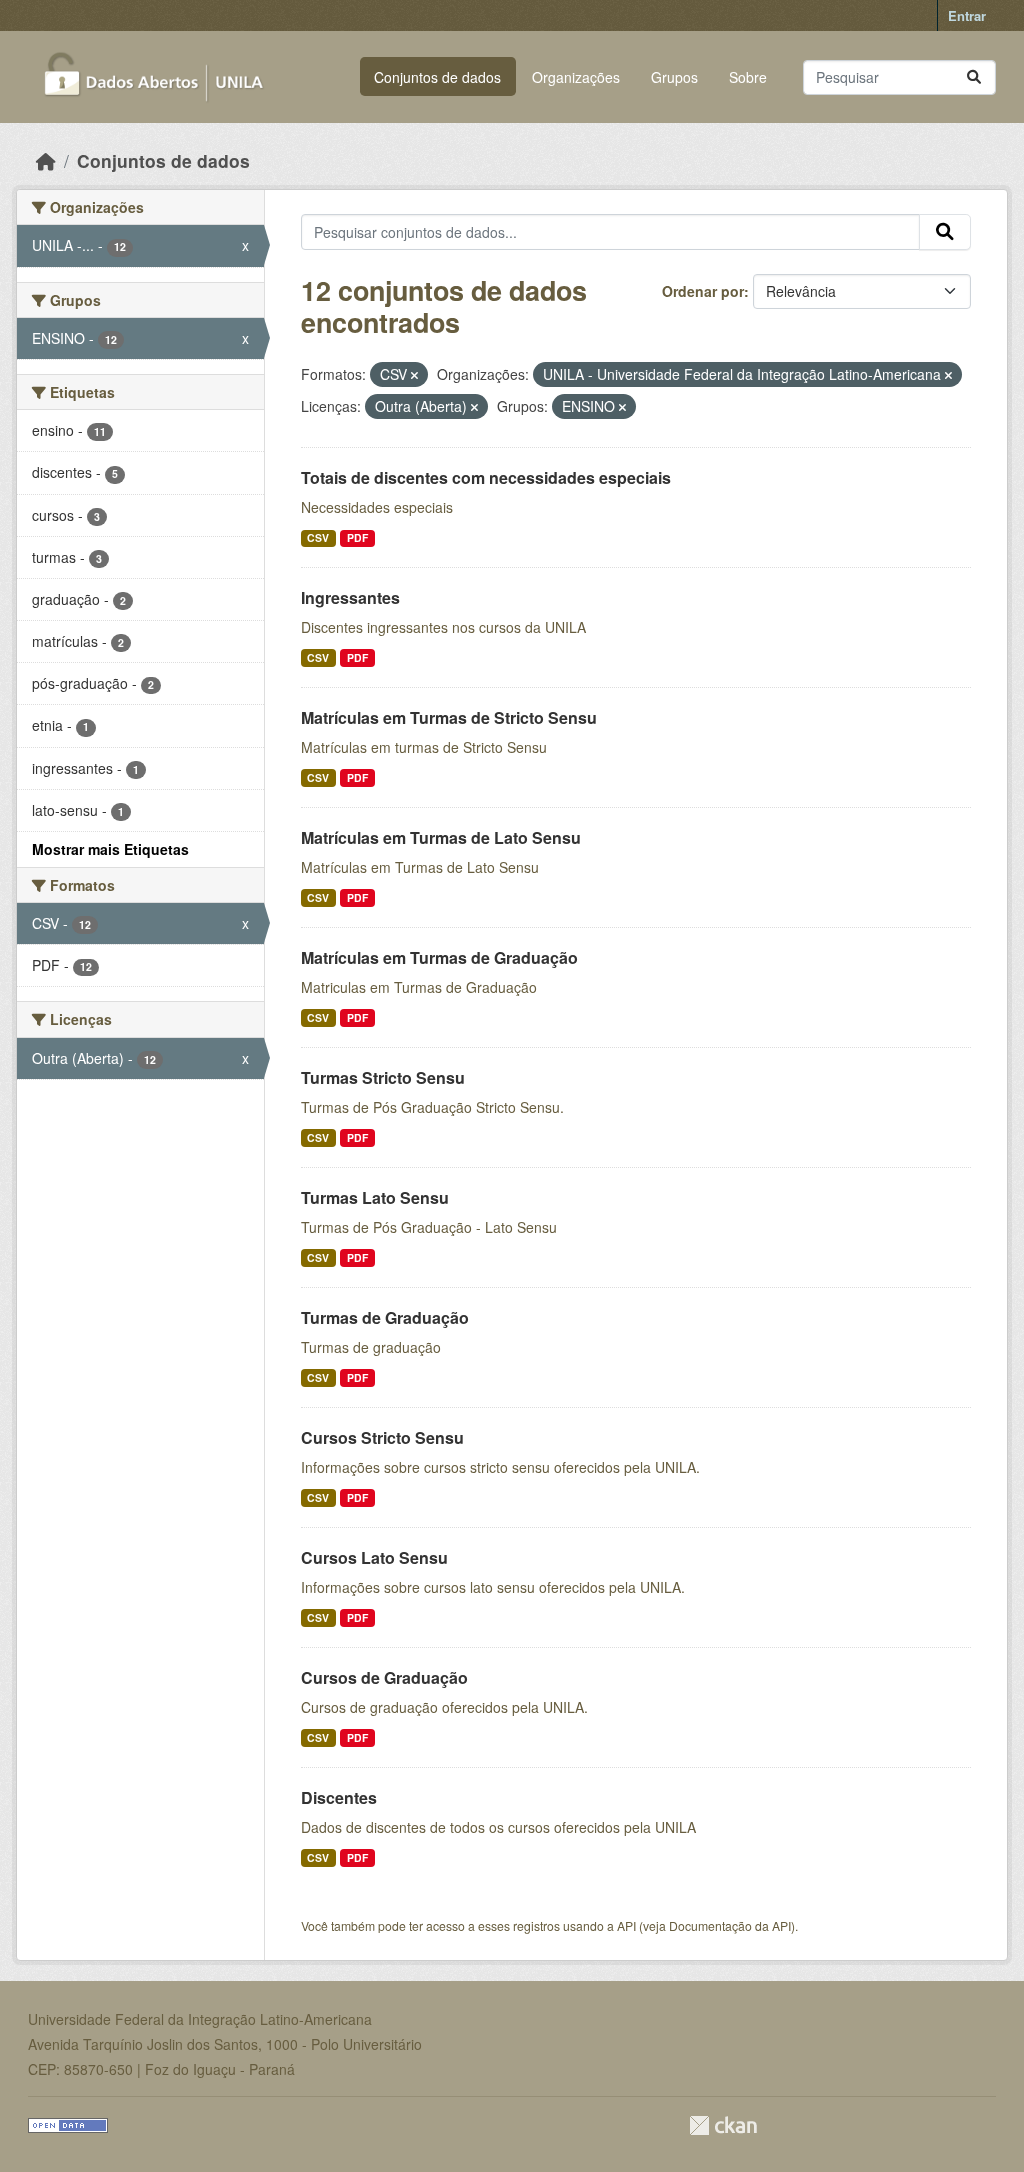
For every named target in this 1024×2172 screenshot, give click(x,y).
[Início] (46, 160)
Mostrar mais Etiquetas (110, 849)
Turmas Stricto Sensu (383, 1077)
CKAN (723, 2125)
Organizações (576, 77)
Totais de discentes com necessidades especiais (486, 477)
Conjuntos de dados (437, 77)
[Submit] (974, 77)
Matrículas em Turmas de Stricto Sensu (449, 717)
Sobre (748, 77)
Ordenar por (703, 291)
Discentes (339, 1797)
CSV (318, 537)
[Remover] (414, 375)
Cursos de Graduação (384, 1677)
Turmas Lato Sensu (375, 1197)
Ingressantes (350, 597)
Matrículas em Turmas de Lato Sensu (441, 837)
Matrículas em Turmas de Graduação (439, 957)
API (626, 1925)
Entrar (967, 15)
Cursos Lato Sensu (374, 1557)
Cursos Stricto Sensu (382, 1437)
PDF (357, 537)
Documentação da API (730, 1925)
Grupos (674, 77)
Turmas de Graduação (385, 1317)
